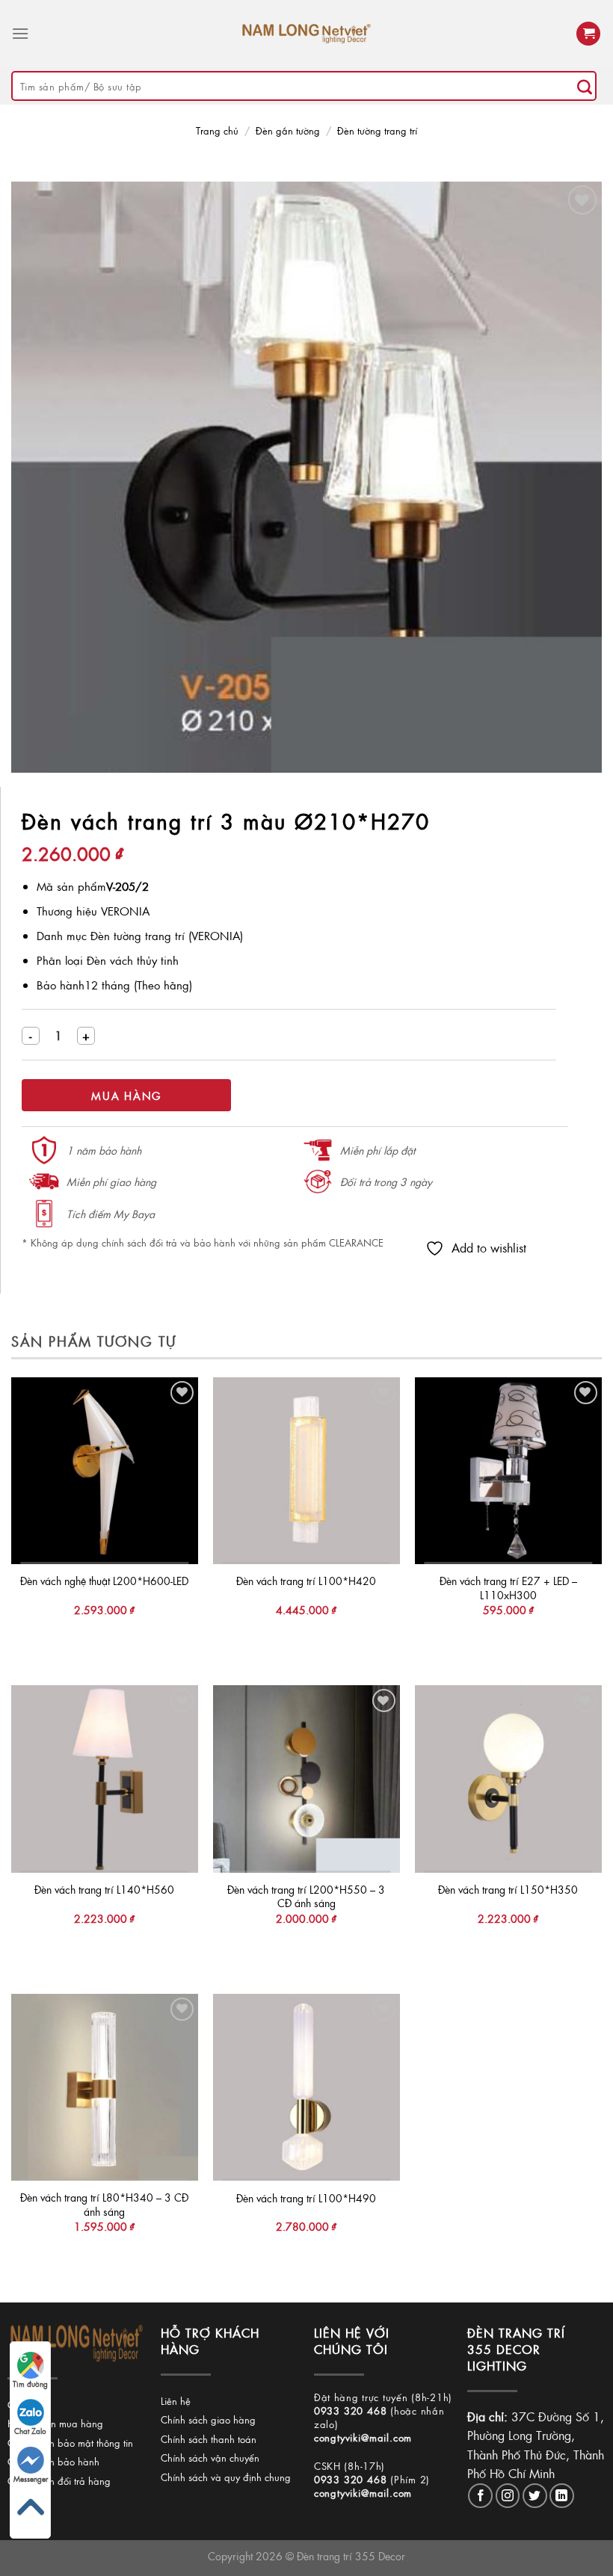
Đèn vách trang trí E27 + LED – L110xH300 (508, 1588)
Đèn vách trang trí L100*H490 (306, 2198)
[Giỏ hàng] (588, 34)
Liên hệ (176, 2401)
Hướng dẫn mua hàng (55, 2423)
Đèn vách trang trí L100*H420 (306, 1581)
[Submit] (585, 86)
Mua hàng (126, 1096)
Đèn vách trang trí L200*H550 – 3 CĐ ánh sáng (306, 1896)
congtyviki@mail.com (363, 2437)
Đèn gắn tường (288, 130)
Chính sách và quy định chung (226, 2477)
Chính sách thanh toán (209, 2439)
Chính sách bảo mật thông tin (70, 2443)
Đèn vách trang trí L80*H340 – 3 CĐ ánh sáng (104, 2204)
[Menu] (20, 33)
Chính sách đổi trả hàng (59, 2481)
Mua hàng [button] (105, 1640)
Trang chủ (217, 130)
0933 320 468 (351, 2410)
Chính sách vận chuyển (210, 2458)
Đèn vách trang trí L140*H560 (104, 1890)
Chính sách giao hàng (208, 2419)
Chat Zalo (30, 2431)
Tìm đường (30, 2384)
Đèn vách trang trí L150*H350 (508, 1890)
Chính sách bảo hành (53, 2461)
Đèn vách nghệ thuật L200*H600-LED (104, 1581)
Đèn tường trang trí (377, 130)
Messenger (31, 2479)
